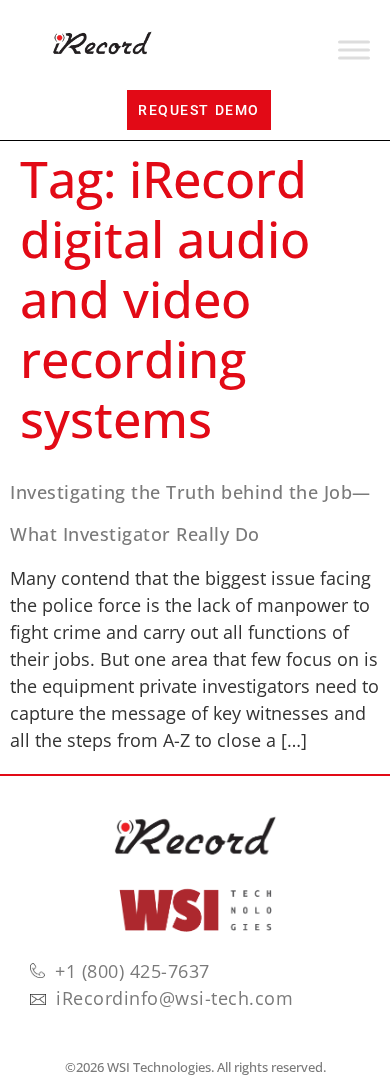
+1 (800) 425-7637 (132, 971)
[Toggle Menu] (354, 50)
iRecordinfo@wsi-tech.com (174, 998)
